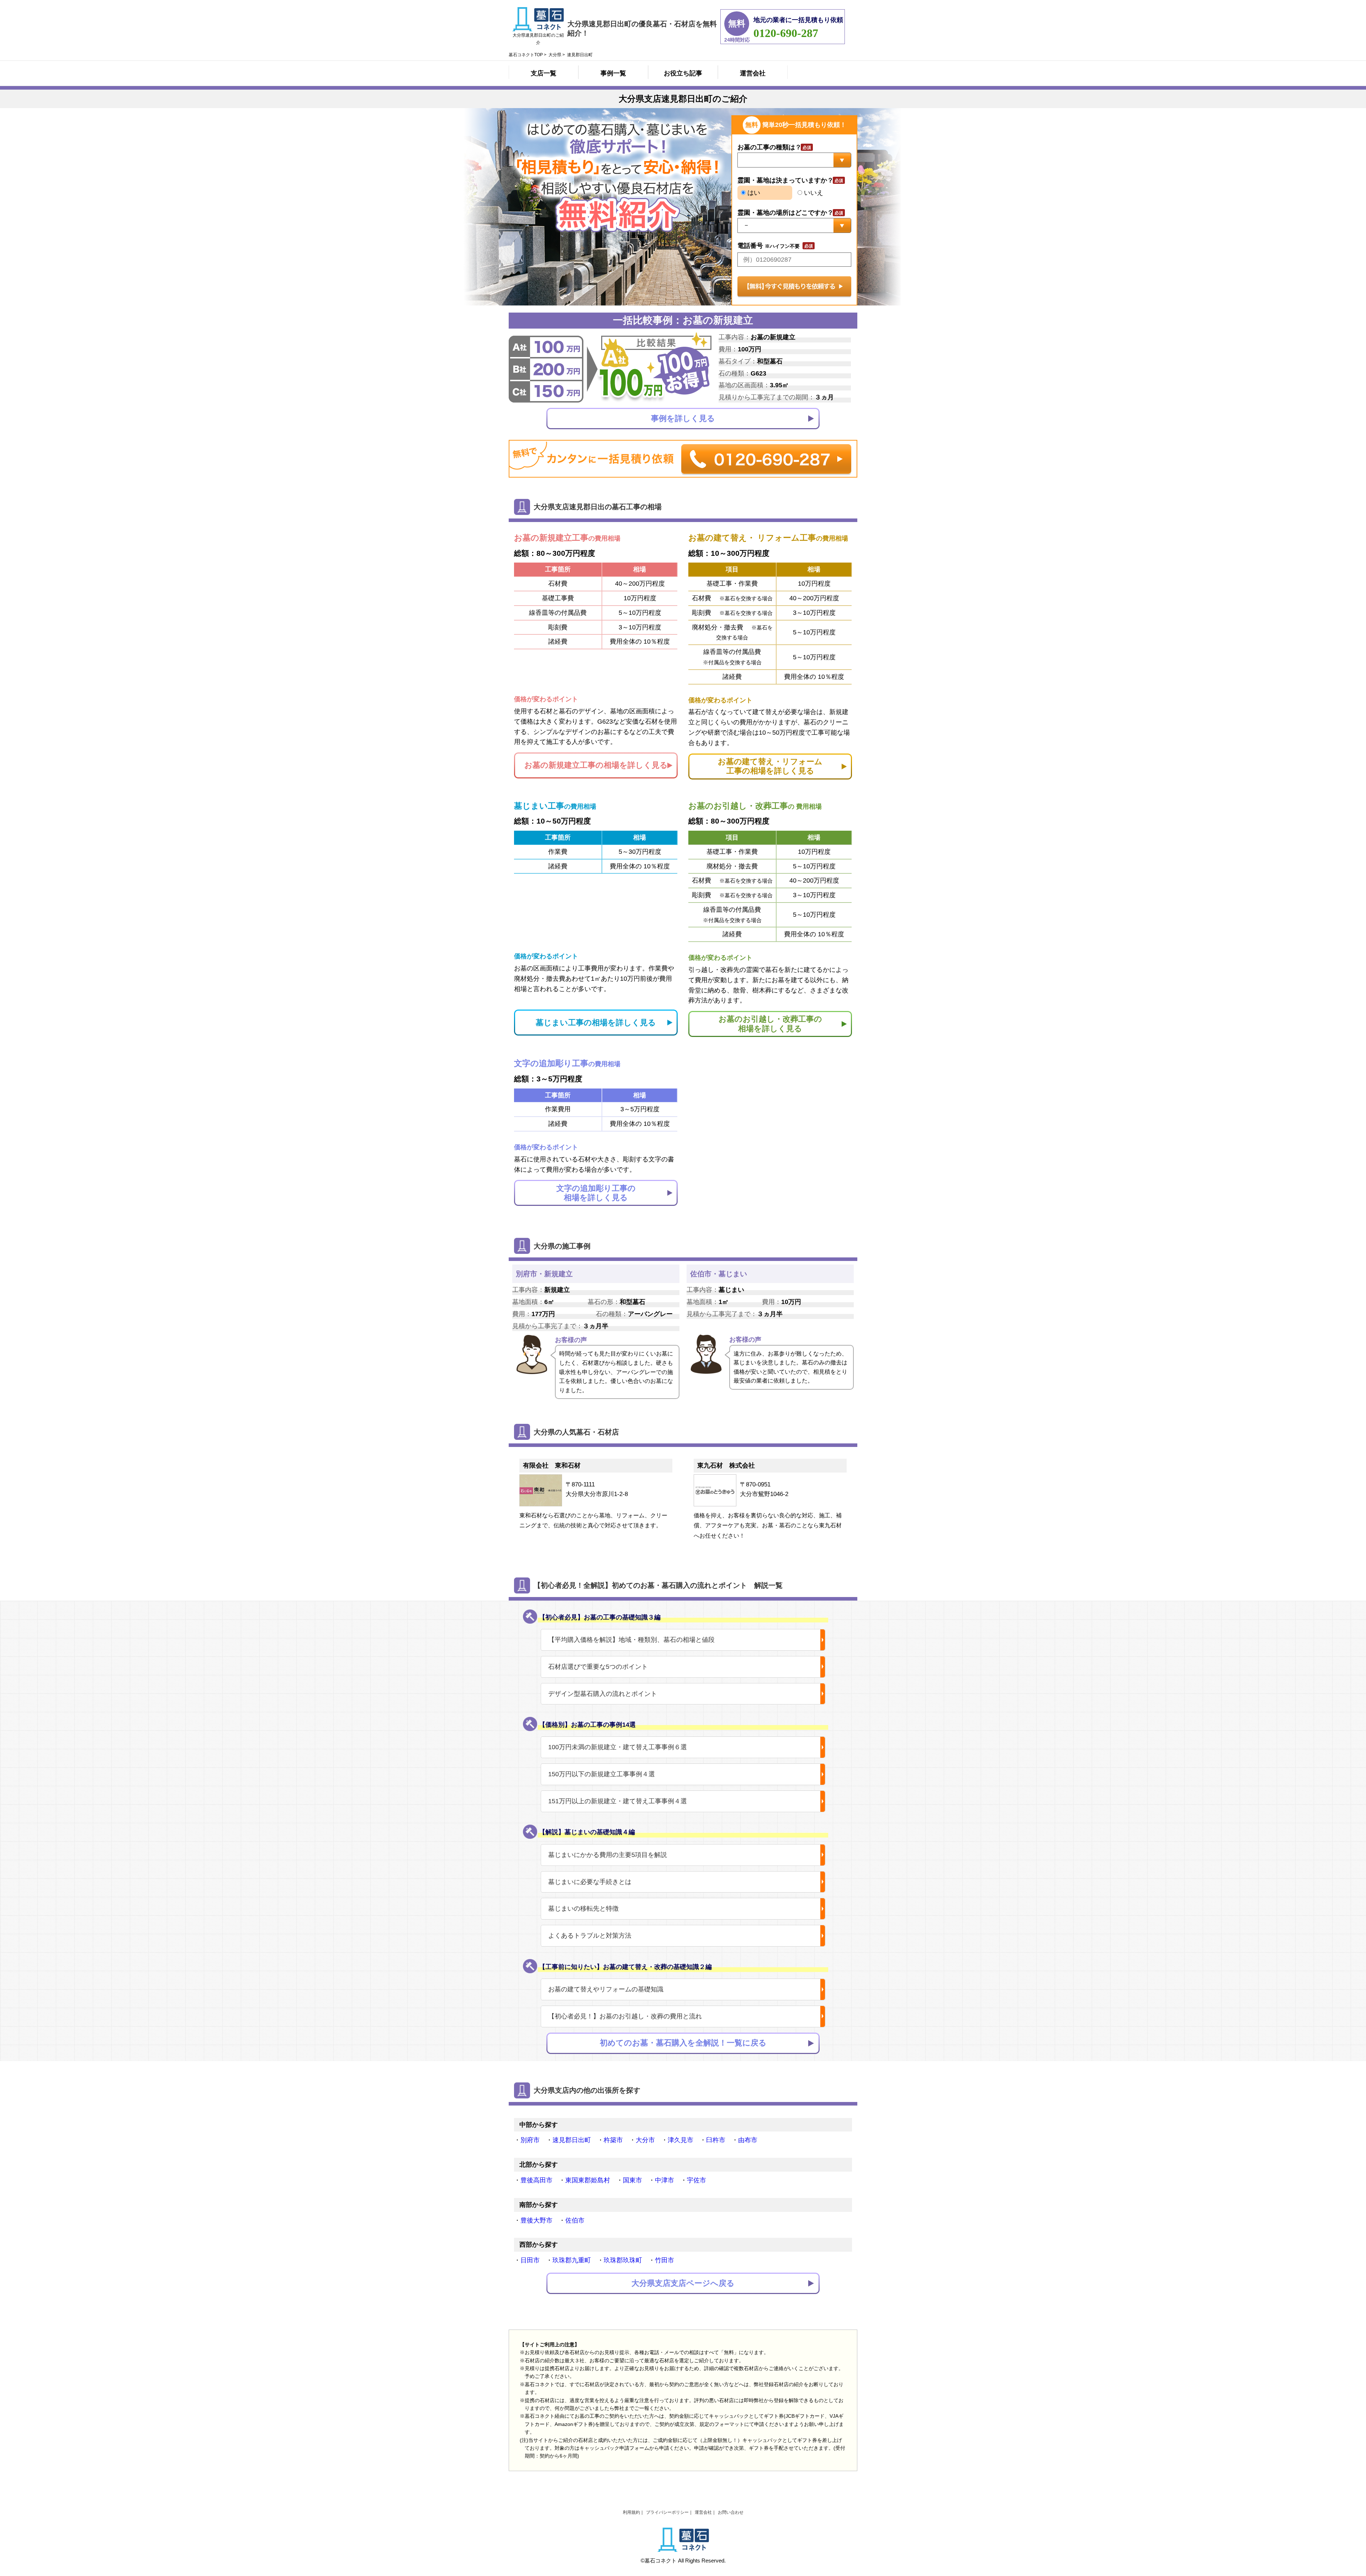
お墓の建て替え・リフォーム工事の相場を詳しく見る (770, 766)
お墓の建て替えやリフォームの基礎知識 (606, 1989)
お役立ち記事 (683, 73)
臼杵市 (716, 2140)
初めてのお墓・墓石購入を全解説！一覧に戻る (683, 2043)
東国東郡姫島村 (588, 2180)
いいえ (813, 193)
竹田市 (665, 2260)
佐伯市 (575, 2220)
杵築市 (613, 2140)
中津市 (665, 2180)
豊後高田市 (536, 2180)
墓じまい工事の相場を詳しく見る (596, 1023)
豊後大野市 (536, 2220)
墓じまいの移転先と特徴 (583, 1909)
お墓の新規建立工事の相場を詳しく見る (596, 765)
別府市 (530, 2140)
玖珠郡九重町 (572, 2260)
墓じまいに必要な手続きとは (590, 1882)
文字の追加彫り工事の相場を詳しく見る (596, 1193)
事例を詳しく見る (683, 418)
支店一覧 (544, 73)
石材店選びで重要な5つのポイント (598, 1667)
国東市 (632, 2180)
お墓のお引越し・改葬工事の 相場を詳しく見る (770, 1024)
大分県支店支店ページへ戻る (683, 2283)
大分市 (645, 2140)
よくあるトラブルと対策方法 (590, 1936)
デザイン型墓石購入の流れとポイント (603, 1694)
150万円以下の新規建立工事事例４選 (602, 1774)
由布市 (748, 2140)
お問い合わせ (731, 2512)
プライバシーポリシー (667, 2512)
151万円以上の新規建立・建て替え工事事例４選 (618, 1801)
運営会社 (753, 73)
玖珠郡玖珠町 (623, 2260)
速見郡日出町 (572, 2140)
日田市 (530, 2260)
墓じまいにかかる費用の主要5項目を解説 (608, 1855)
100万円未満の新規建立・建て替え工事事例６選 (618, 1747)
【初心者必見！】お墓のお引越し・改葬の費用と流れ (625, 2016)
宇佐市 (697, 2180)
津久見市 (681, 2140)
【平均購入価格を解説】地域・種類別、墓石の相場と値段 (631, 1640)
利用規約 (631, 2512)
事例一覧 (613, 73)
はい (753, 193)
